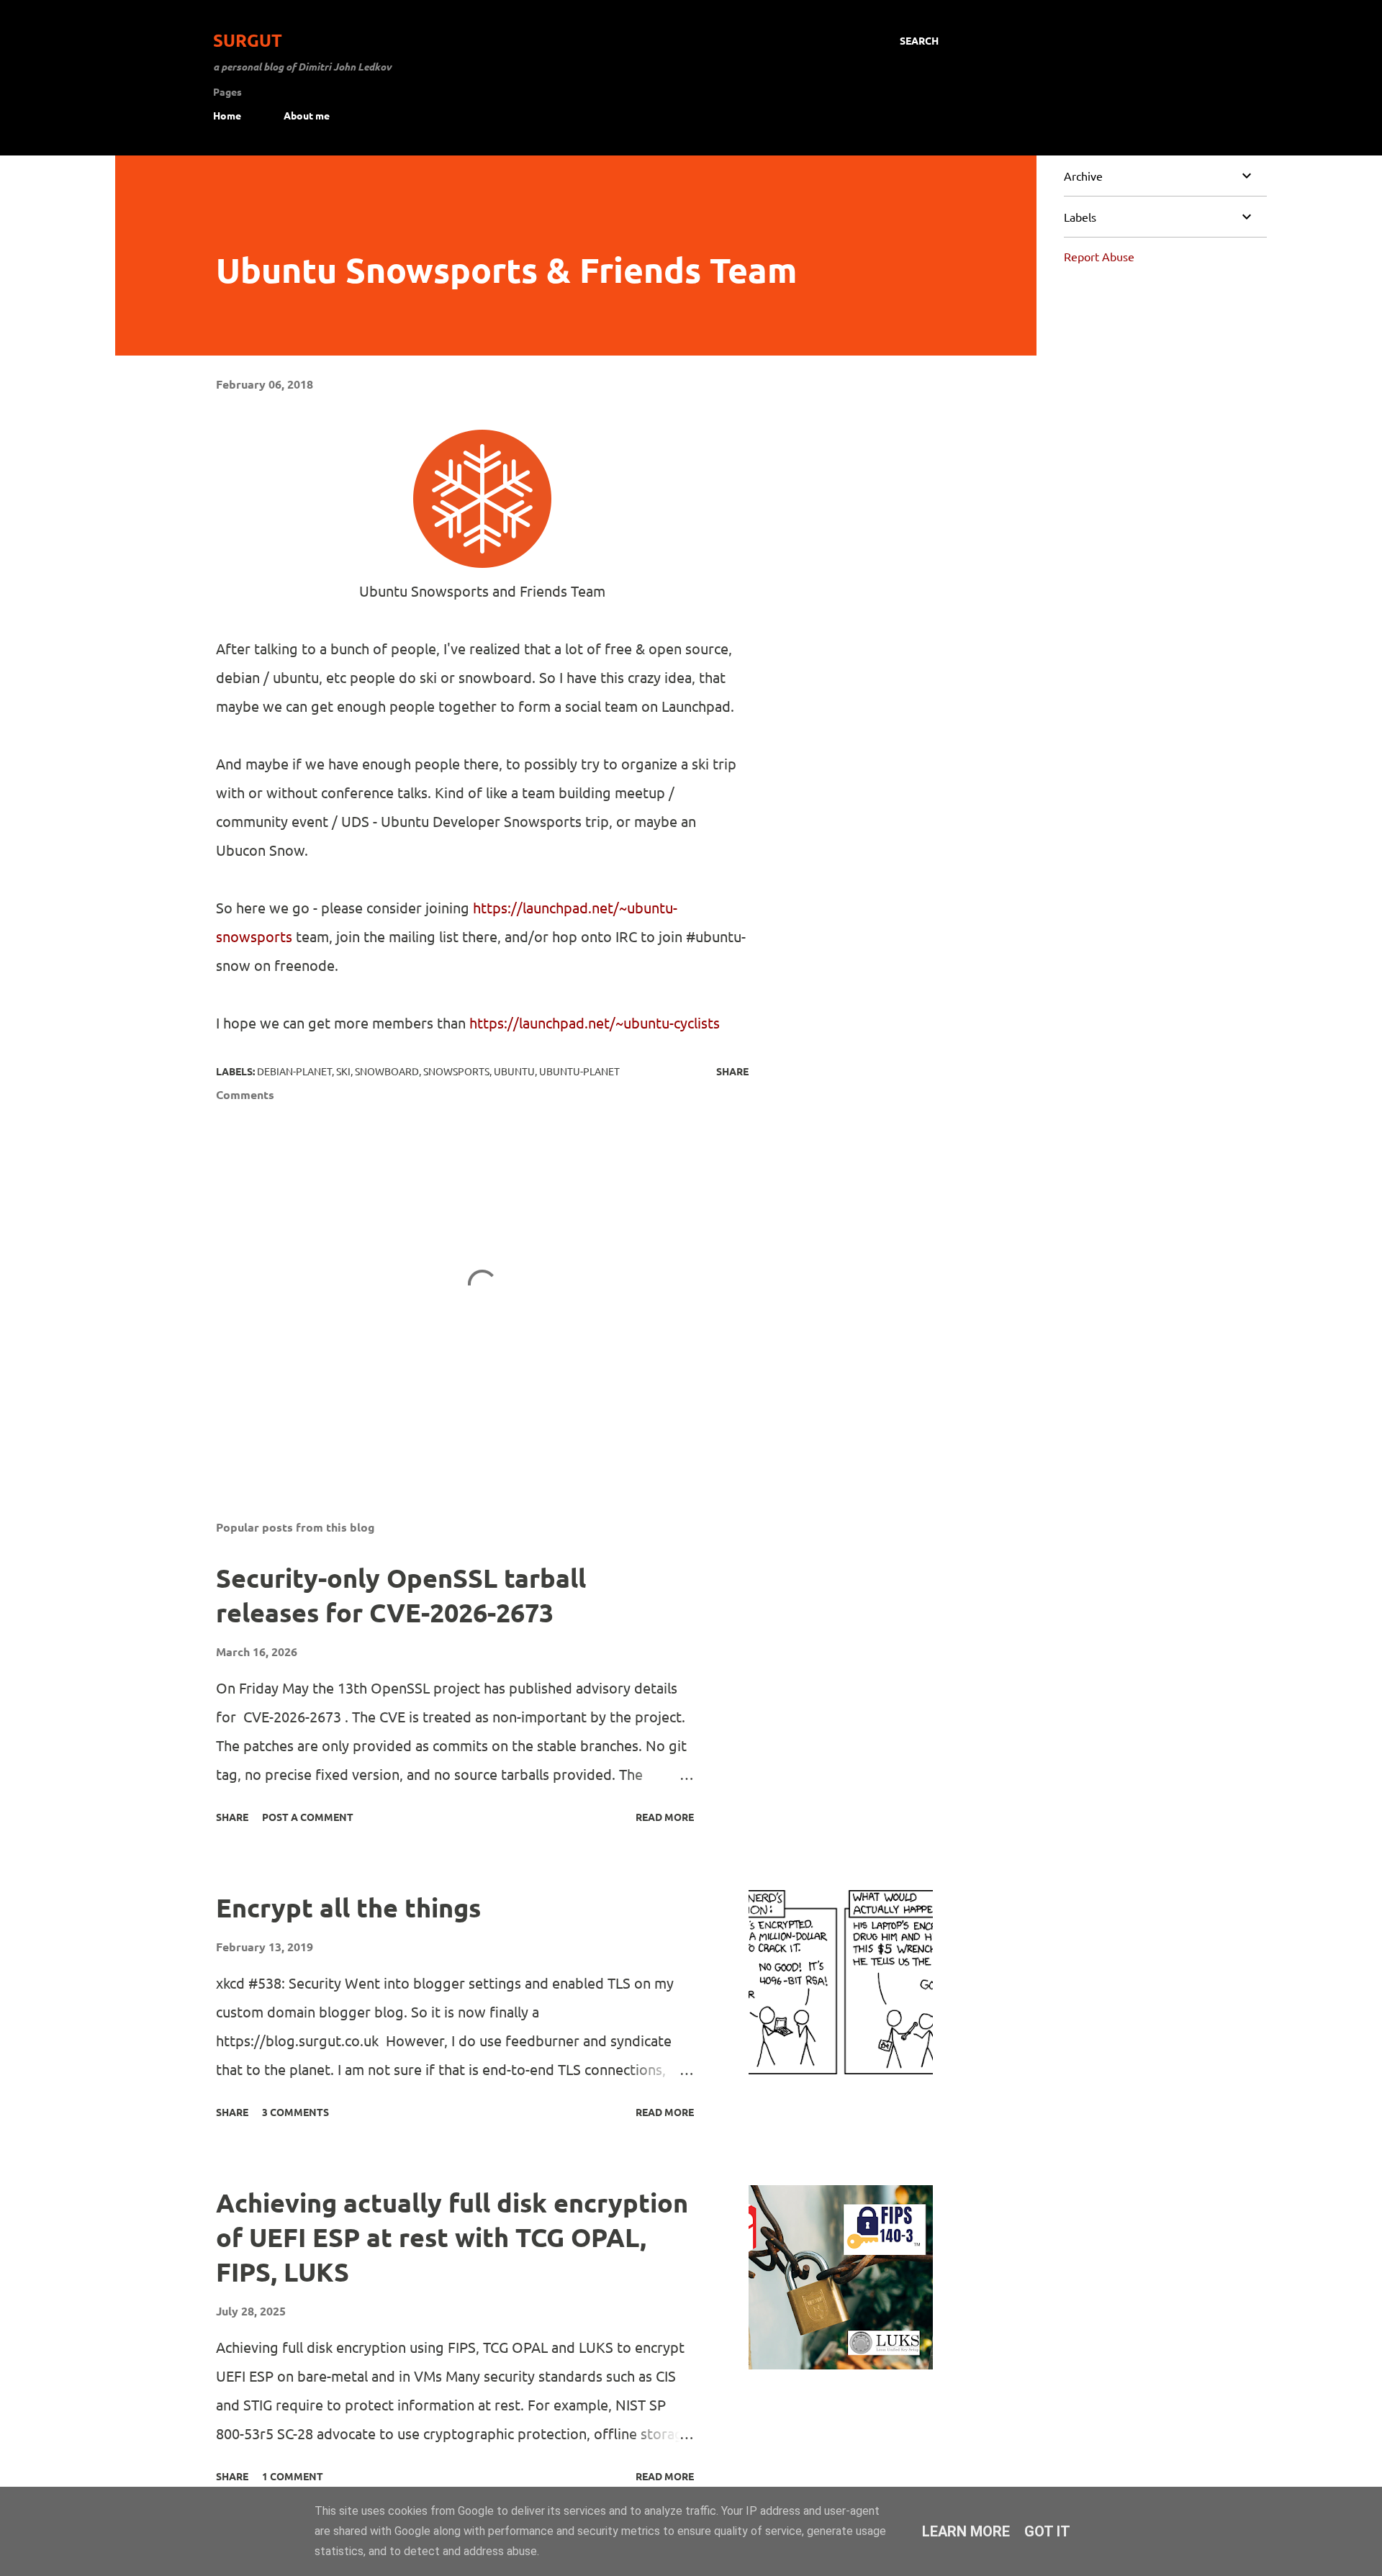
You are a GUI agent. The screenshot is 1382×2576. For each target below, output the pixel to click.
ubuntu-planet (579, 1071)
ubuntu (514, 1071)
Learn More (966, 2531)
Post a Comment (308, 1817)
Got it (1047, 2531)
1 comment (293, 2476)
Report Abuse (1099, 256)
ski (343, 1071)
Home (227, 115)
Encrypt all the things (348, 1907)
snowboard (387, 1071)
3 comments (295, 2112)
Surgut (248, 40)
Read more (665, 1817)
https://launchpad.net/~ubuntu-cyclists (595, 1022)
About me (307, 115)
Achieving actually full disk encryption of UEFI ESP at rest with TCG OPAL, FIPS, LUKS (452, 2237)
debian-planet (294, 1071)
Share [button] (732, 1071)
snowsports (456, 1071)
